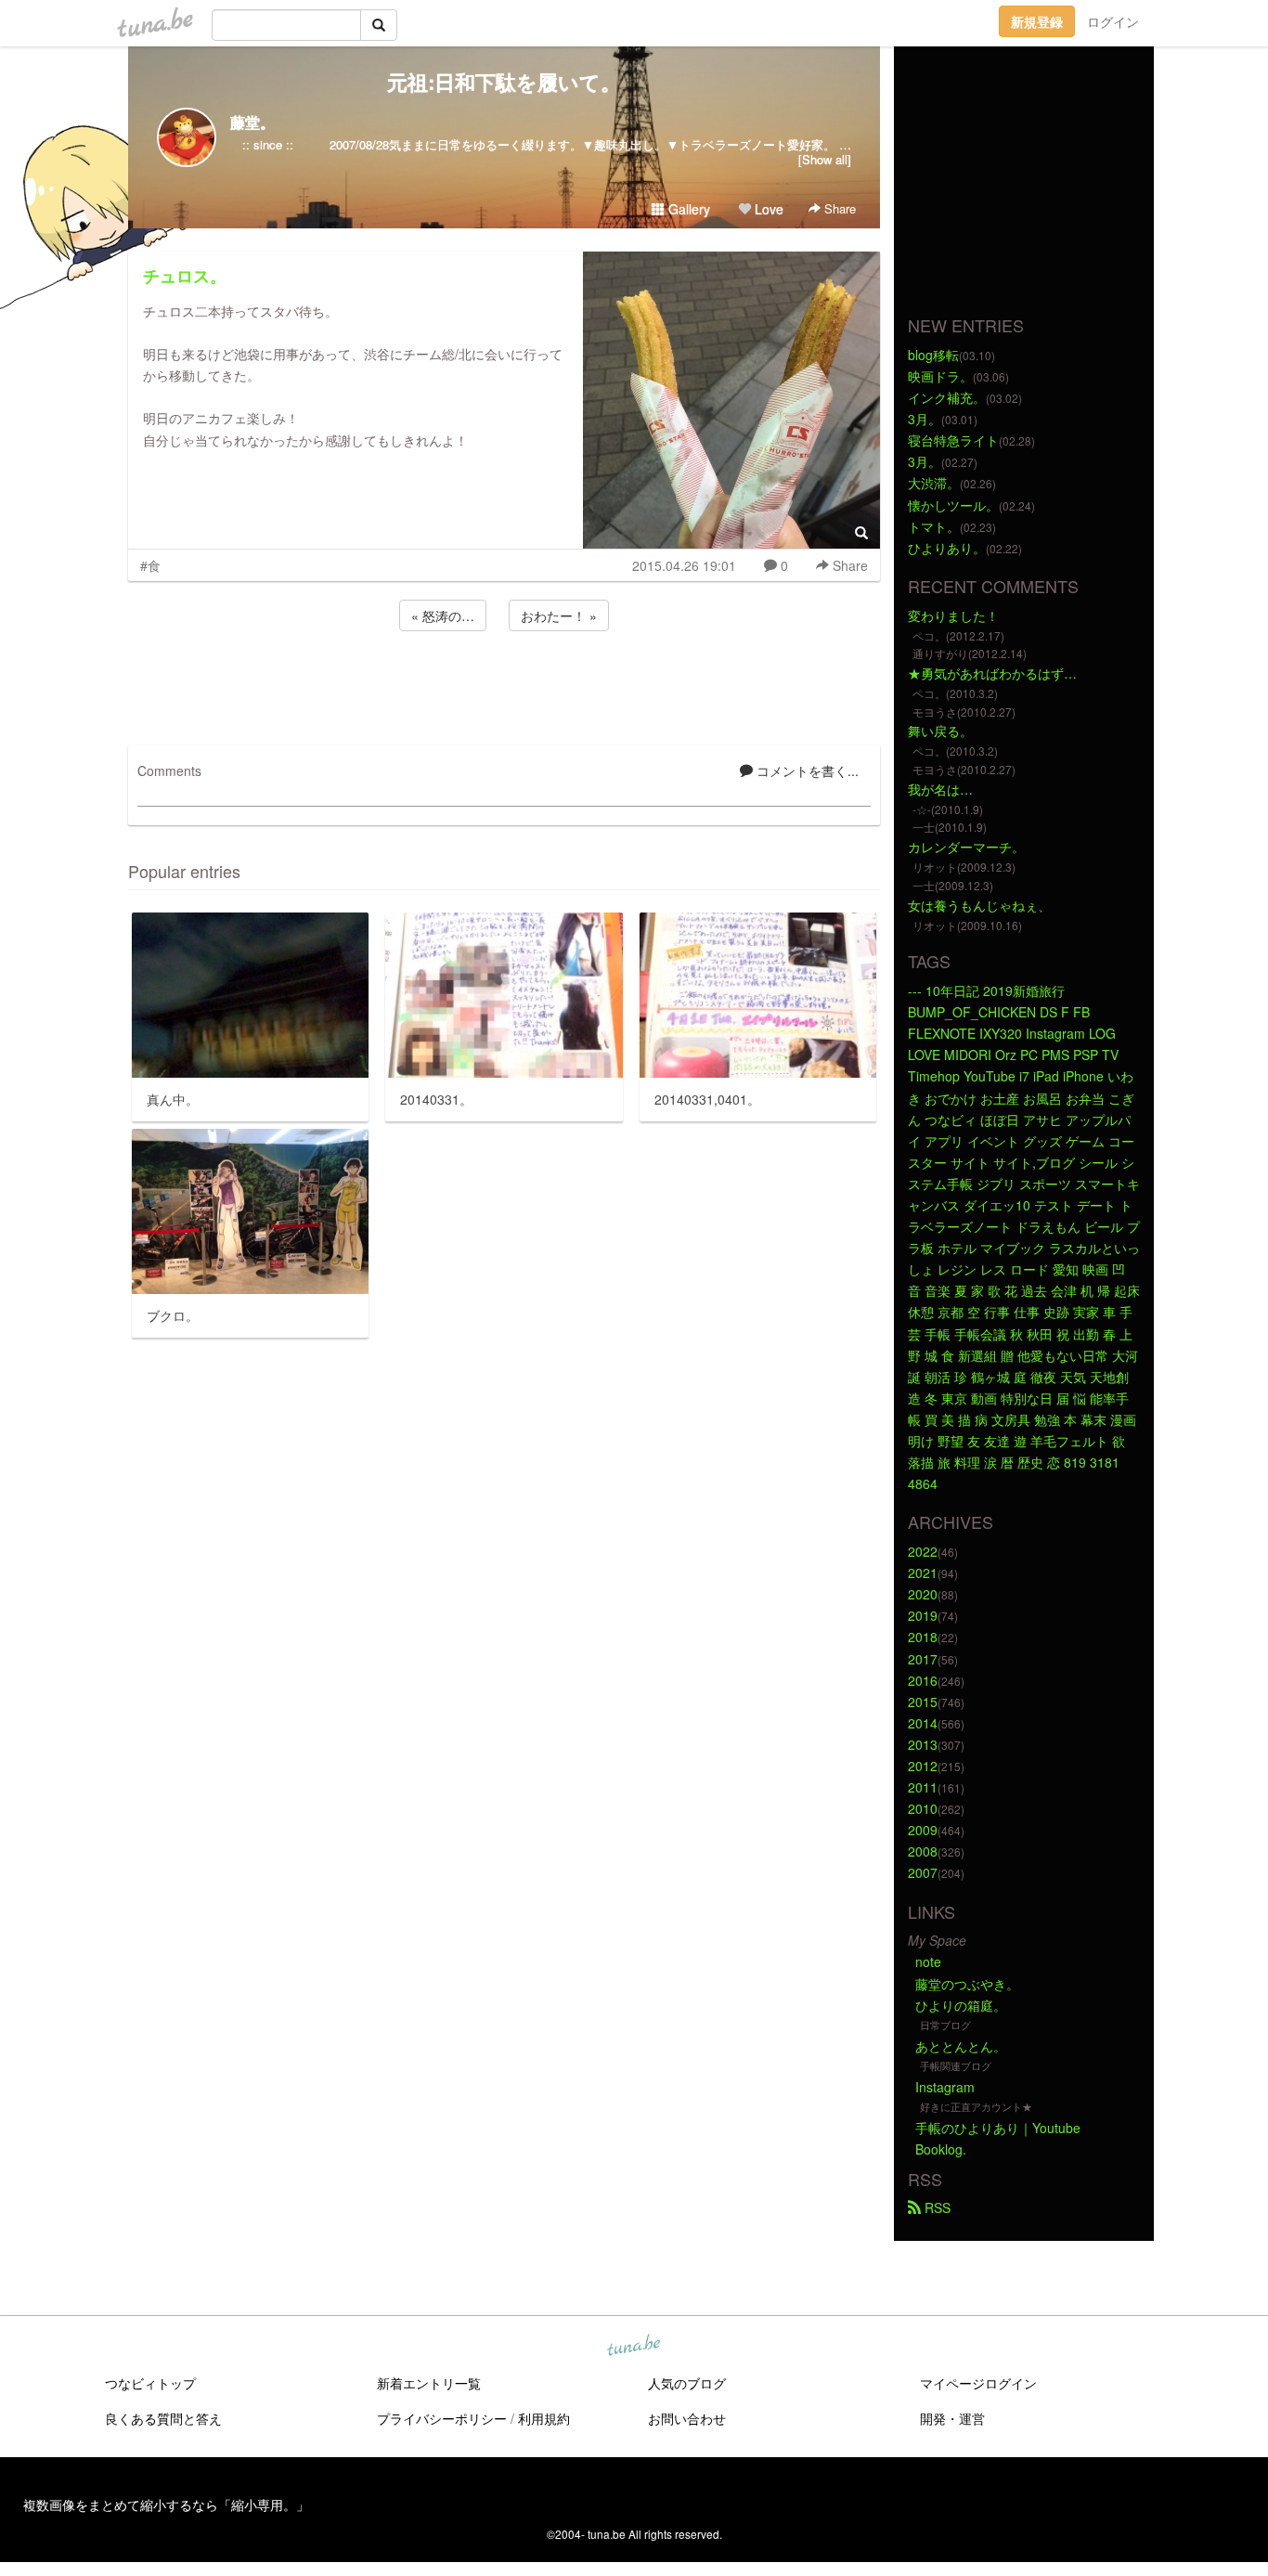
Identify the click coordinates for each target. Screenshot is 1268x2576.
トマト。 (934, 526)
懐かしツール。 (953, 505)
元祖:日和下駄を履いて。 (504, 82)
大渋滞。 (934, 483)
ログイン (1113, 21)
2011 (923, 1787)
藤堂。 (252, 122)
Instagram (945, 2087)
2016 (923, 1680)
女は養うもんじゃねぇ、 (979, 905)
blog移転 (933, 355)
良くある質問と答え (163, 2418)
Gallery (687, 209)
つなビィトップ (150, 2383)
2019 (923, 1615)
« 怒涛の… (443, 615)
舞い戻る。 (940, 731)
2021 (923, 1573)
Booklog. (941, 2149)
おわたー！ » (559, 615)
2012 (923, 1766)
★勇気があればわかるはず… (992, 673)
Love (767, 209)
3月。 (925, 419)
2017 (923, 1659)
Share (838, 208)
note (928, 1961)
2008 (923, 1851)
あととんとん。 (961, 2046)
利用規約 (544, 2418)
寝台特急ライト (953, 440)
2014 (923, 1723)
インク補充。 (947, 397)
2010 (923, 1808)
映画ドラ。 (940, 376)
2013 (923, 1744)
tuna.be (633, 2346)
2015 (923, 1702)
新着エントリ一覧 (429, 2383)
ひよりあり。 (947, 548)
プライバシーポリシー (442, 2418)
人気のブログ (687, 2383)
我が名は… (940, 789)
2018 (923, 1637)
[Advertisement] (504, 685)
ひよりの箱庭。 (961, 2005)
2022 (923, 1551)
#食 (150, 565)
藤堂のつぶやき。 (967, 1984)
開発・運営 (952, 2418)
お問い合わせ (687, 2418)
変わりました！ (953, 615)
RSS (936, 2207)
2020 (923, 1594)
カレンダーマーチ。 (966, 847)
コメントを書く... (806, 770)
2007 (923, 1872)
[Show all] (825, 159)
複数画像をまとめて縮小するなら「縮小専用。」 (166, 2505)
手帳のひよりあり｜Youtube (998, 2128)
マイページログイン (978, 2383)
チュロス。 (185, 276)
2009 (923, 1830)
